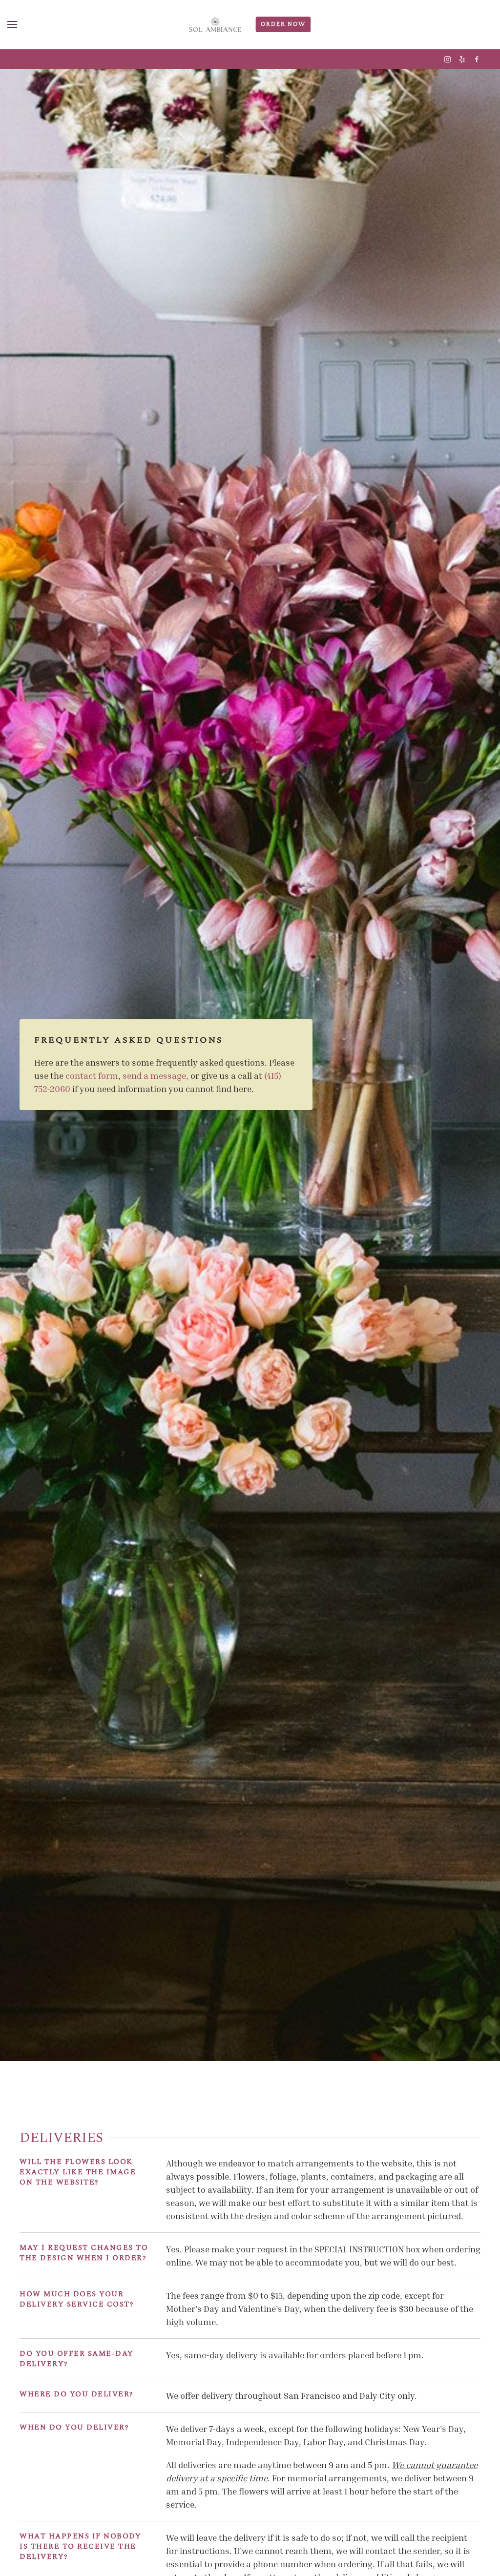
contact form (92, 1075)
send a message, (156, 1075)
